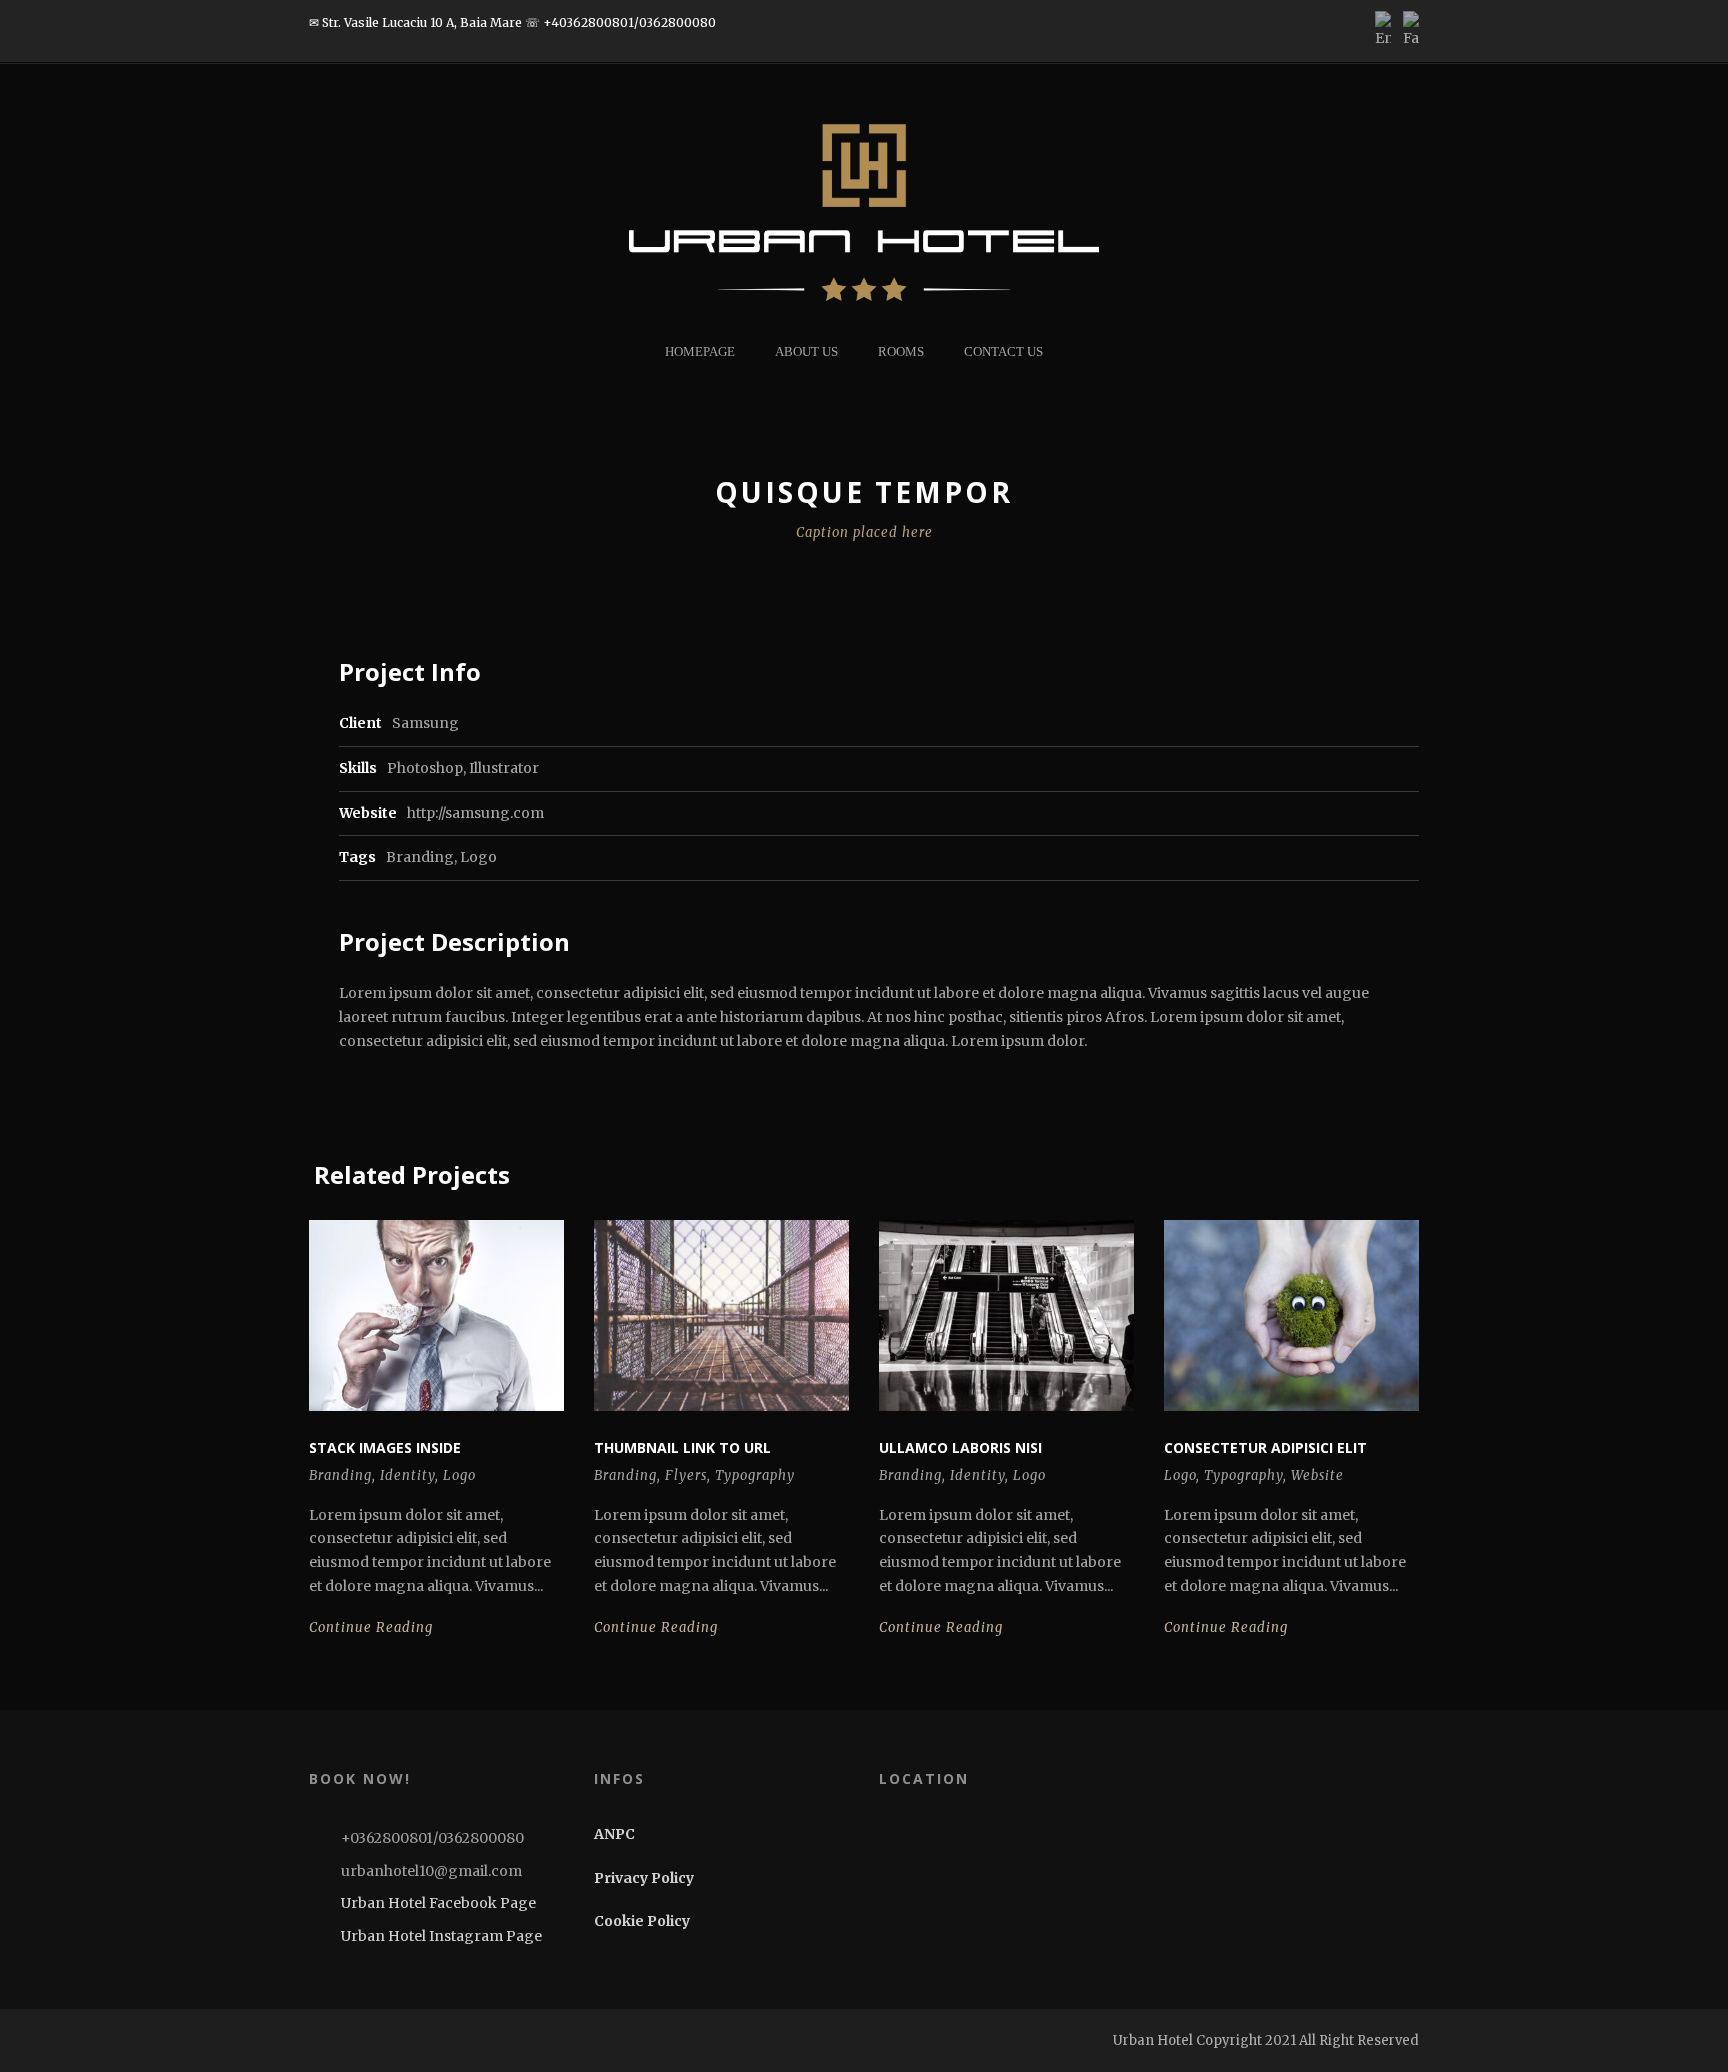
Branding (420, 857)
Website (1317, 1475)
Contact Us (1003, 351)
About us (806, 351)
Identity (407, 1475)
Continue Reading (371, 1627)
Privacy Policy (644, 1878)
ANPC (614, 1834)
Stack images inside (385, 1447)
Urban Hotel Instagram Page (440, 1936)
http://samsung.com (475, 813)
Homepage (700, 351)
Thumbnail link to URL (682, 1447)
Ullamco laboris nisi (960, 1447)
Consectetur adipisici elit (1265, 1447)
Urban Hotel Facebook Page (437, 1903)
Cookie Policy (642, 1921)
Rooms (901, 351)
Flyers (686, 1475)
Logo (478, 857)
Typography (755, 1475)
